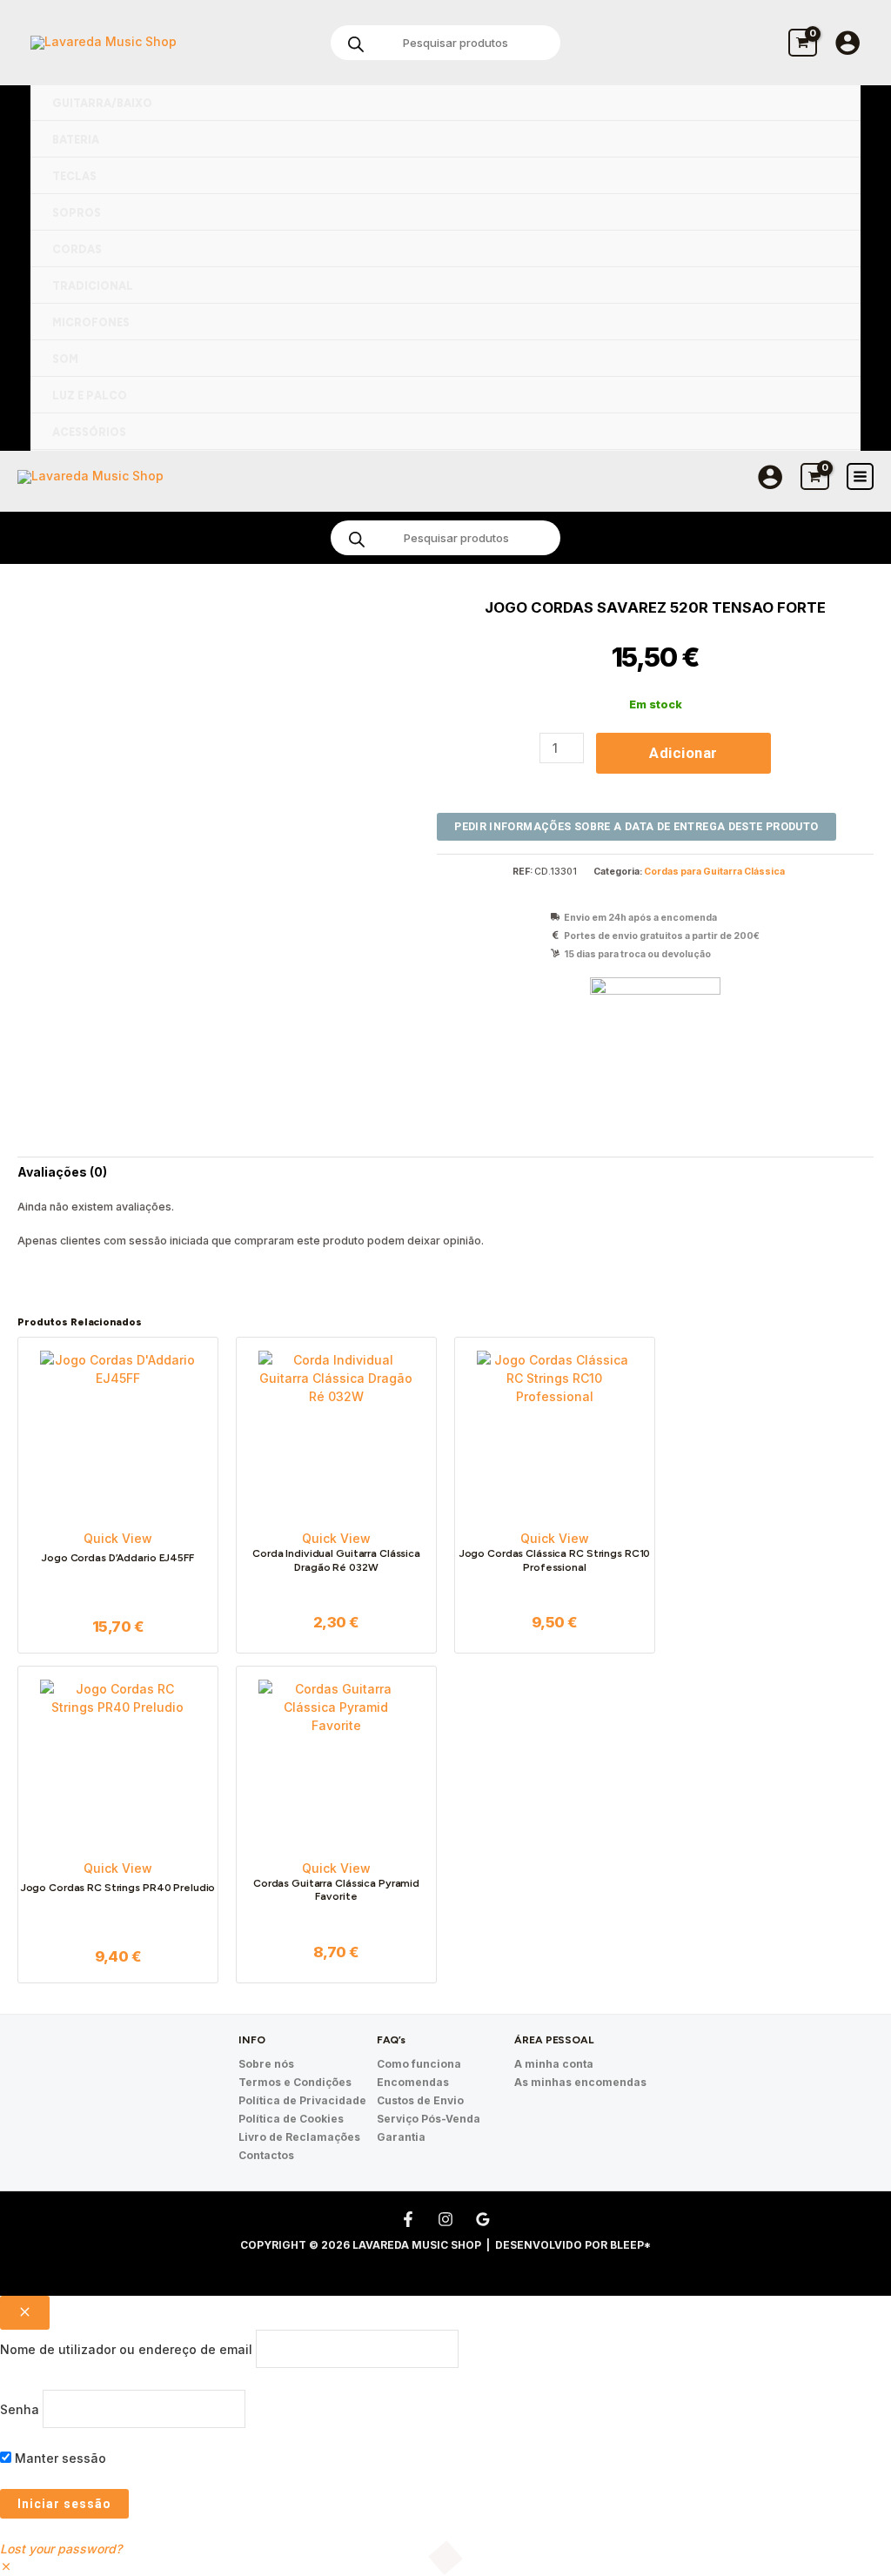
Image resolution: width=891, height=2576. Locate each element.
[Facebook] (408, 2219)
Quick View (118, 1538)
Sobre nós (266, 2064)
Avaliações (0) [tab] (62, 1172)
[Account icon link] (847, 43)
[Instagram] (445, 2219)
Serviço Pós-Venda (429, 2119)
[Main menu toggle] (860, 476)
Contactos (266, 2155)
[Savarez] (655, 1043)
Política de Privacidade (302, 2100)
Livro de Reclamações (299, 2137)
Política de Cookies (291, 2119)
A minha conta (554, 2064)
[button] (6, 2567)
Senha (20, 2408)
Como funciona (419, 2064)
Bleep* (630, 2245)
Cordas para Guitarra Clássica (714, 872)
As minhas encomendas (580, 2082)
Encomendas (413, 2082)
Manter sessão (59, 2458)
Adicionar (683, 753)
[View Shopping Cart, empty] (803, 42)
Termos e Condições (295, 2082)
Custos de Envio (420, 2100)
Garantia (401, 2137)
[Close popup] (25, 2313)
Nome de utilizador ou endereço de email (126, 2349)
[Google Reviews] (483, 2219)
